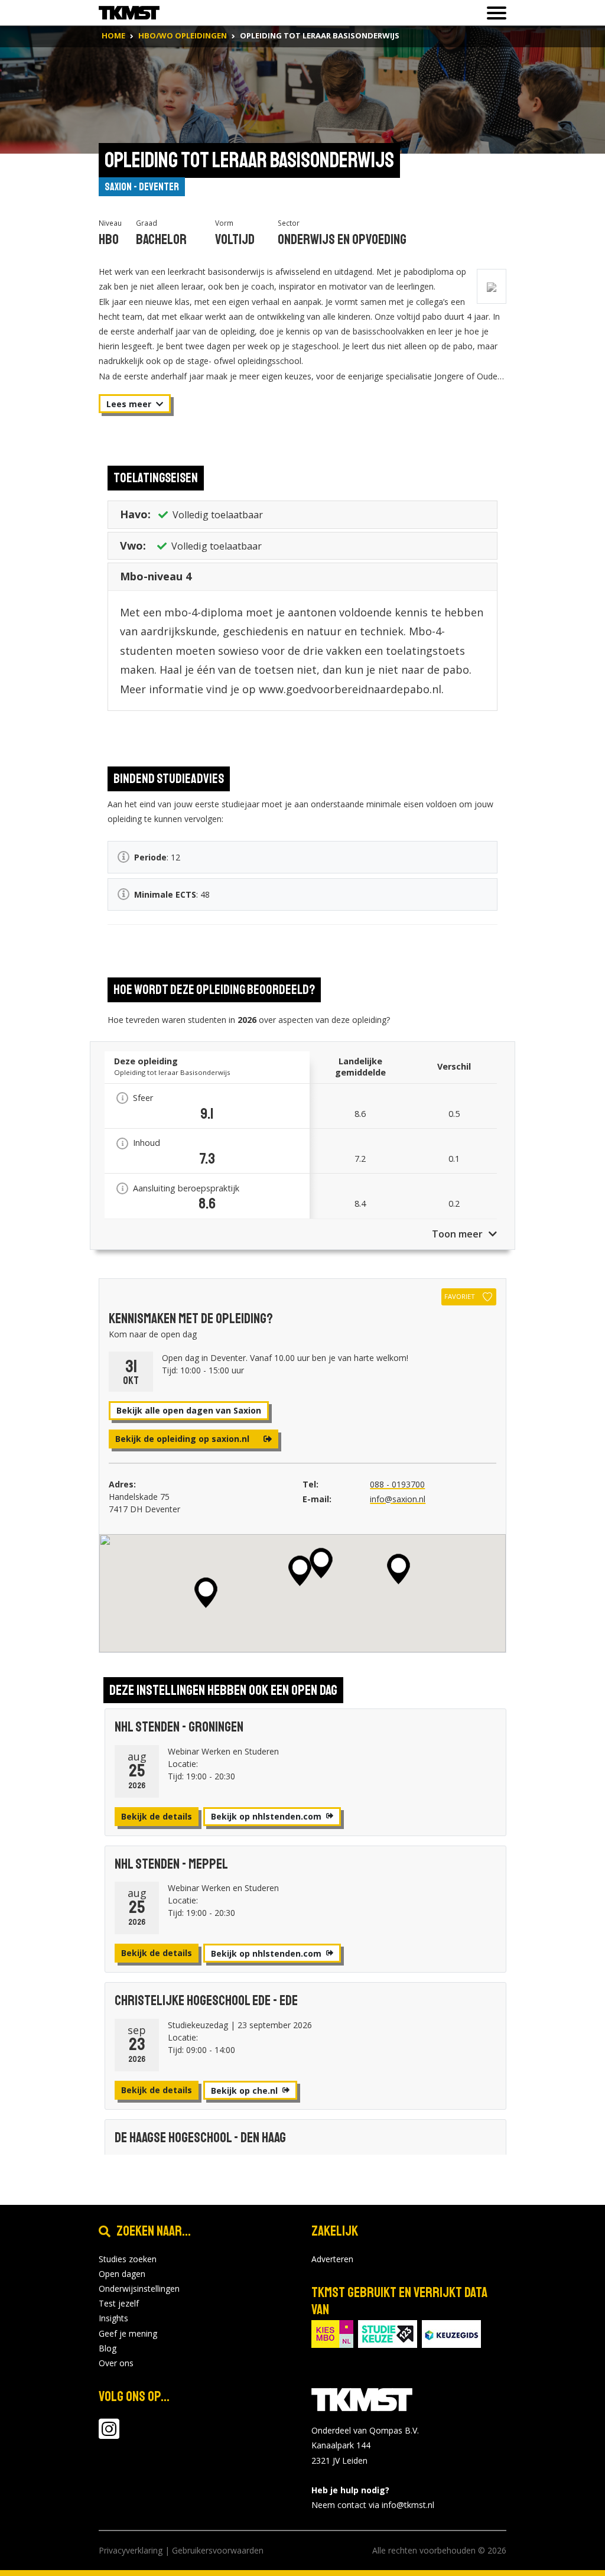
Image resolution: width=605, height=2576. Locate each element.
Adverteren (332, 2259)
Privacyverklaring (131, 2550)
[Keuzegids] (451, 2333)
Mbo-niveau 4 (156, 576)
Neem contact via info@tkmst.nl (373, 2505)
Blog (108, 2348)
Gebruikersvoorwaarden (218, 2550)
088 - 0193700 (397, 1484)
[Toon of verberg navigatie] (493, 13)
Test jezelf (119, 2303)
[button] (399, 1569)
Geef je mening (128, 2333)
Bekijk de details (157, 1816)
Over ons (116, 2363)
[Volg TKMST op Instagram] (109, 2434)
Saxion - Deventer (142, 187)
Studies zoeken (128, 2259)
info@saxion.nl (398, 1499)
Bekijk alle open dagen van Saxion (189, 1410)
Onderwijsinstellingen (139, 2288)
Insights (113, 2318)
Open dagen (122, 2274)
